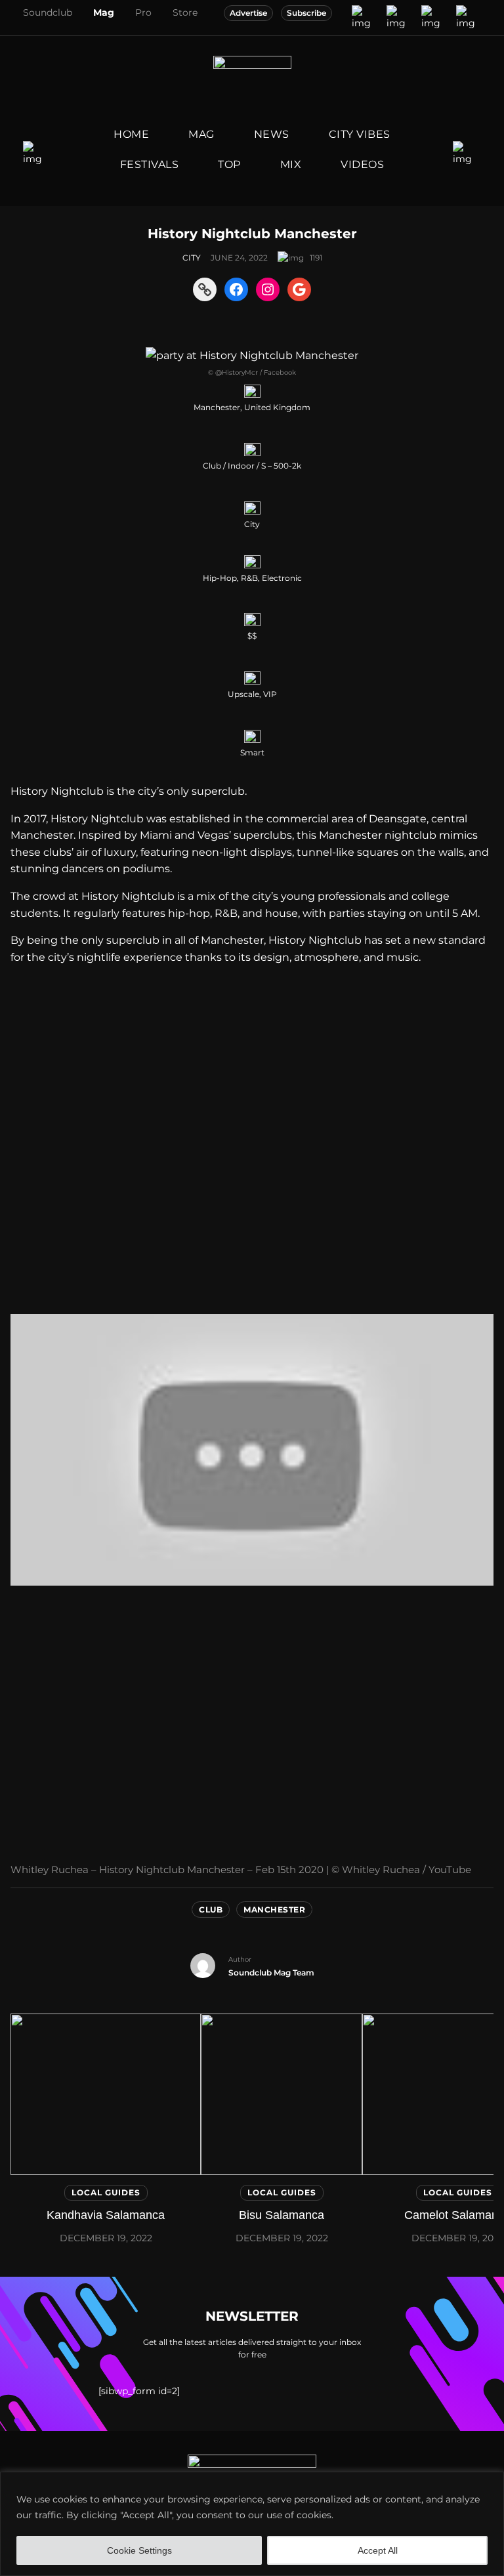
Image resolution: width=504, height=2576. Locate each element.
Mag (104, 12)
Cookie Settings (139, 2550)
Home (131, 134)
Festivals (150, 164)
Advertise (248, 13)
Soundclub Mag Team (271, 1973)
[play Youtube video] (252, 1450)
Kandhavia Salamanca (106, 2215)
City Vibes (360, 134)
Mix (291, 164)
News (272, 134)
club (211, 1910)
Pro (143, 12)
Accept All (378, 2550)
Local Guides (106, 2192)
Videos (362, 164)
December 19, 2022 (106, 2238)
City (192, 258)
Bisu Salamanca (282, 2215)
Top (229, 164)
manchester (274, 1910)
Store (185, 12)
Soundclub (48, 12)
